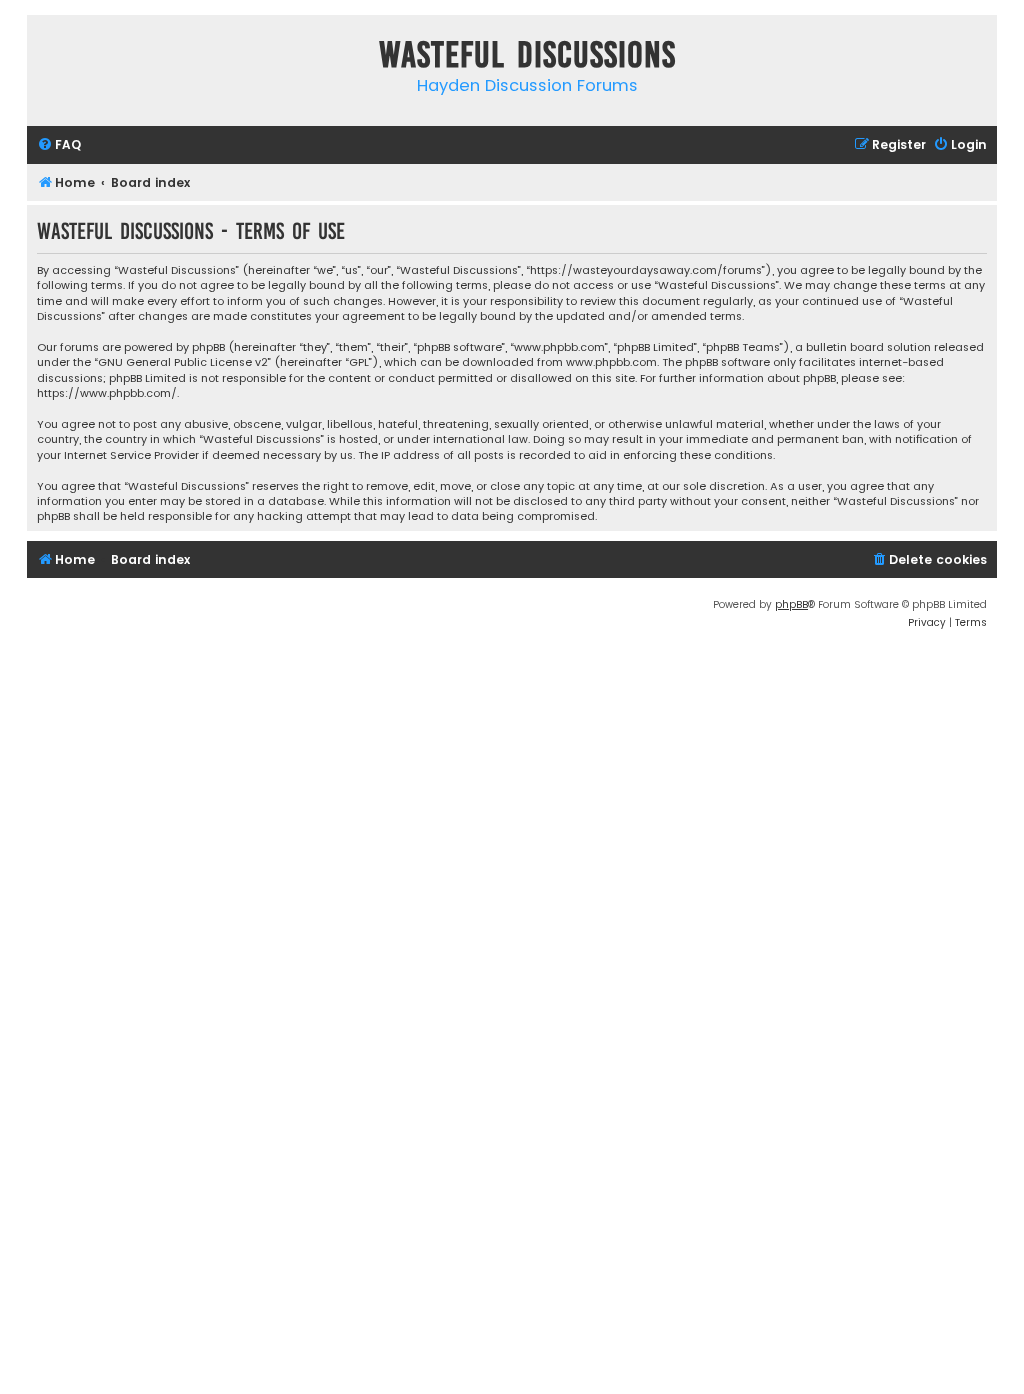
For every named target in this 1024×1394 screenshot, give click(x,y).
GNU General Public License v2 (183, 362)
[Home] (47, 58)
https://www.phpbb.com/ (107, 393)
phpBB (791, 604)
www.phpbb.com (611, 362)
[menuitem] (59, 145)
